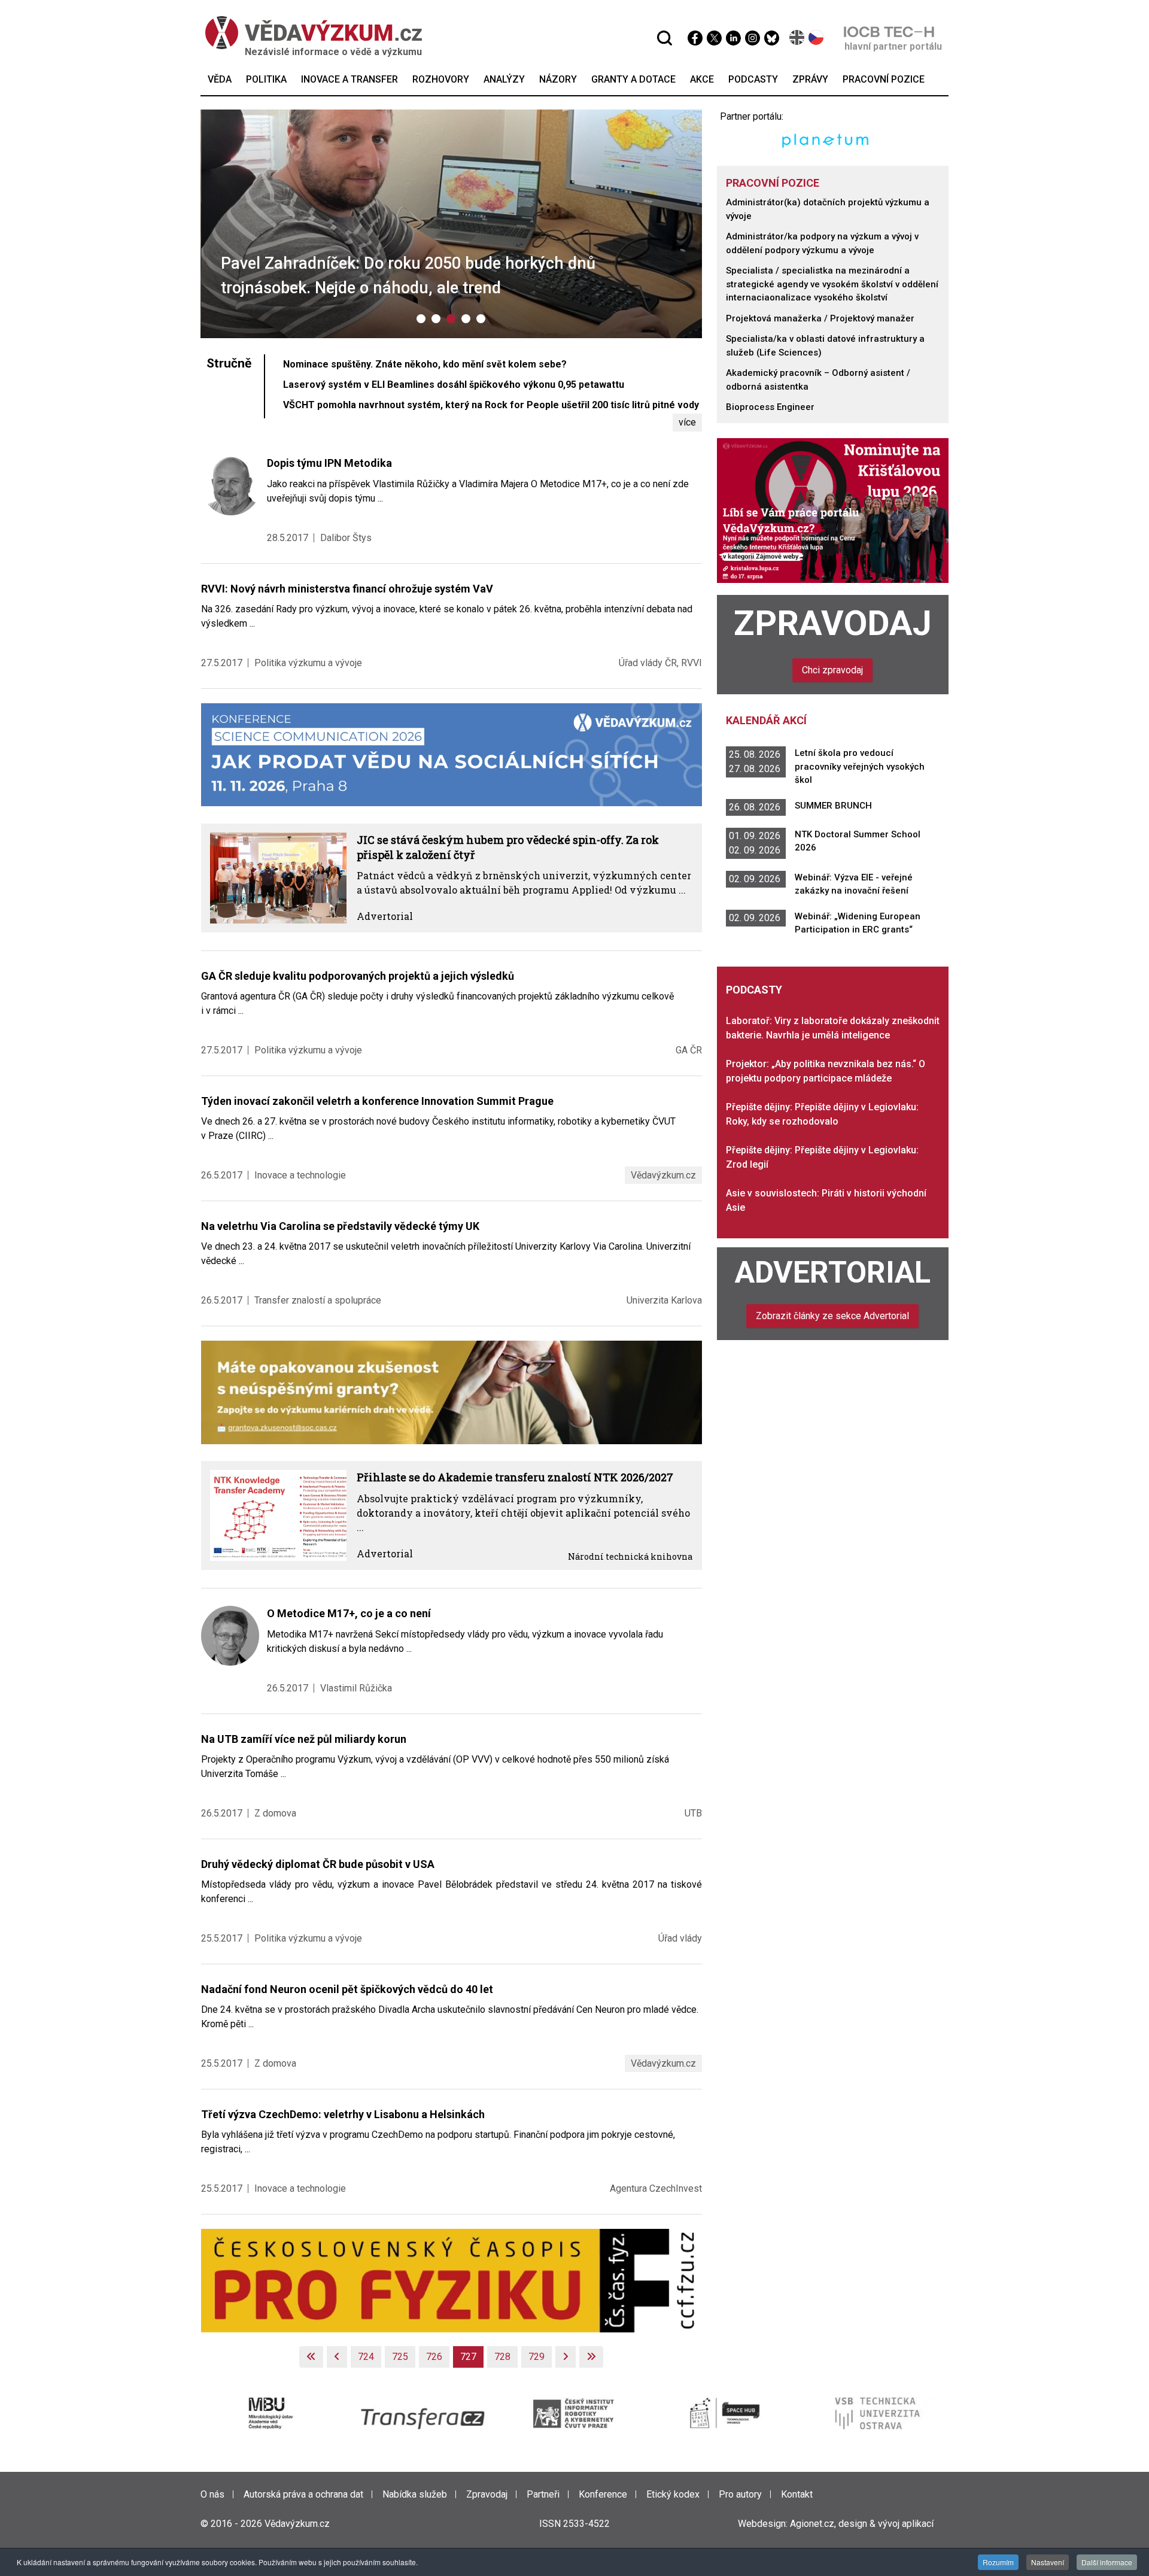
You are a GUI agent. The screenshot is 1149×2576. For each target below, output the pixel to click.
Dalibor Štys (346, 538)
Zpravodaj (833, 623)
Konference (603, 2494)
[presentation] (218, 226)
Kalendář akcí (766, 720)
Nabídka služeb (415, 2494)
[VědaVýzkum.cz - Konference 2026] (452, 754)
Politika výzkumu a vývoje (308, 663)
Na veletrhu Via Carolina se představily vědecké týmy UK (340, 1226)
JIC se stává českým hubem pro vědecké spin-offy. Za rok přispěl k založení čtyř (508, 847)
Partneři (543, 2494)
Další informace (1107, 2562)
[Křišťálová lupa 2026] (833, 510)
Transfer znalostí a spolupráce (318, 1300)
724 (366, 2357)
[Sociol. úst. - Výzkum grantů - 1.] (452, 1392)
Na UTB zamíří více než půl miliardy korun (304, 1739)
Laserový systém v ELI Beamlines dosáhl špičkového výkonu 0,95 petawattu (454, 385)
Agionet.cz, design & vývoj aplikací (862, 2524)
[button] (421, 319)
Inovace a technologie (300, 1175)
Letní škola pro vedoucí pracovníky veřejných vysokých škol (860, 766)
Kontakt (797, 2494)
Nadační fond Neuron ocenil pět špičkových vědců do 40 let (347, 1989)
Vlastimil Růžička (356, 1688)
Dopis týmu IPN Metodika (329, 463)
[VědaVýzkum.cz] (314, 33)
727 (468, 2357)
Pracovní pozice (773, 183)
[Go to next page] (566, 2357)
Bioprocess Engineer (770, 407)
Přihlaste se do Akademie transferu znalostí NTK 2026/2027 (515, 1477)
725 (400, 2357)
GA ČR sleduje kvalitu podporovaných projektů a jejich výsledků (358, 976)
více (687, 422)
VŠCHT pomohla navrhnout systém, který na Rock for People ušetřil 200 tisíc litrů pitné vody (491, 405)
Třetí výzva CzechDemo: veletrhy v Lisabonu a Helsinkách (343, 2114)
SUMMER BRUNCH (833, 806)
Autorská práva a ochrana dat (303, 2494)
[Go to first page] (311, 2357)
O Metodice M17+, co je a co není (349, 1613)
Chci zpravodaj (832, 670)
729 (536, 2357)
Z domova (275, 1813)
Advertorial (385, 916)
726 (434, 2357)
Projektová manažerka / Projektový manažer (820, 318)
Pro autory (740, 2494)
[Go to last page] (591, 2357)
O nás (212, 2494)
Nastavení (1048, 2562)
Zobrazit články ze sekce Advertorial (832, 1316)
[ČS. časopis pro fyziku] (452, 2280)
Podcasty (754, 990)
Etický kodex (673, 2494)
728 (502, 2357)
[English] (797, 37)
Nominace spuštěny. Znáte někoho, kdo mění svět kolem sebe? (425, 364)
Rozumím (998, 2562)
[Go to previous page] (337, 2357)
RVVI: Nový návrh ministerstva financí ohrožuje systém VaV (347, 589)
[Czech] (817, 37)
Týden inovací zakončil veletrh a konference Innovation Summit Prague (377, 1101)
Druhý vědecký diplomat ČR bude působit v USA (318, 1864)
